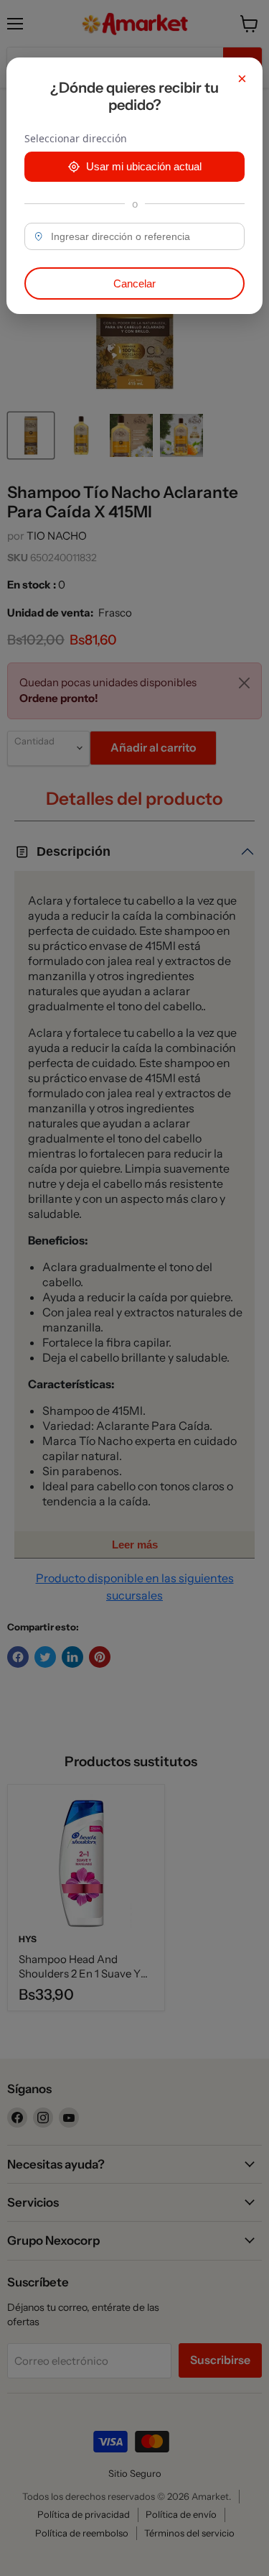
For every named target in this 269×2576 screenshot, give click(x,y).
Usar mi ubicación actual (144, 166)
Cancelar (134, 283)
